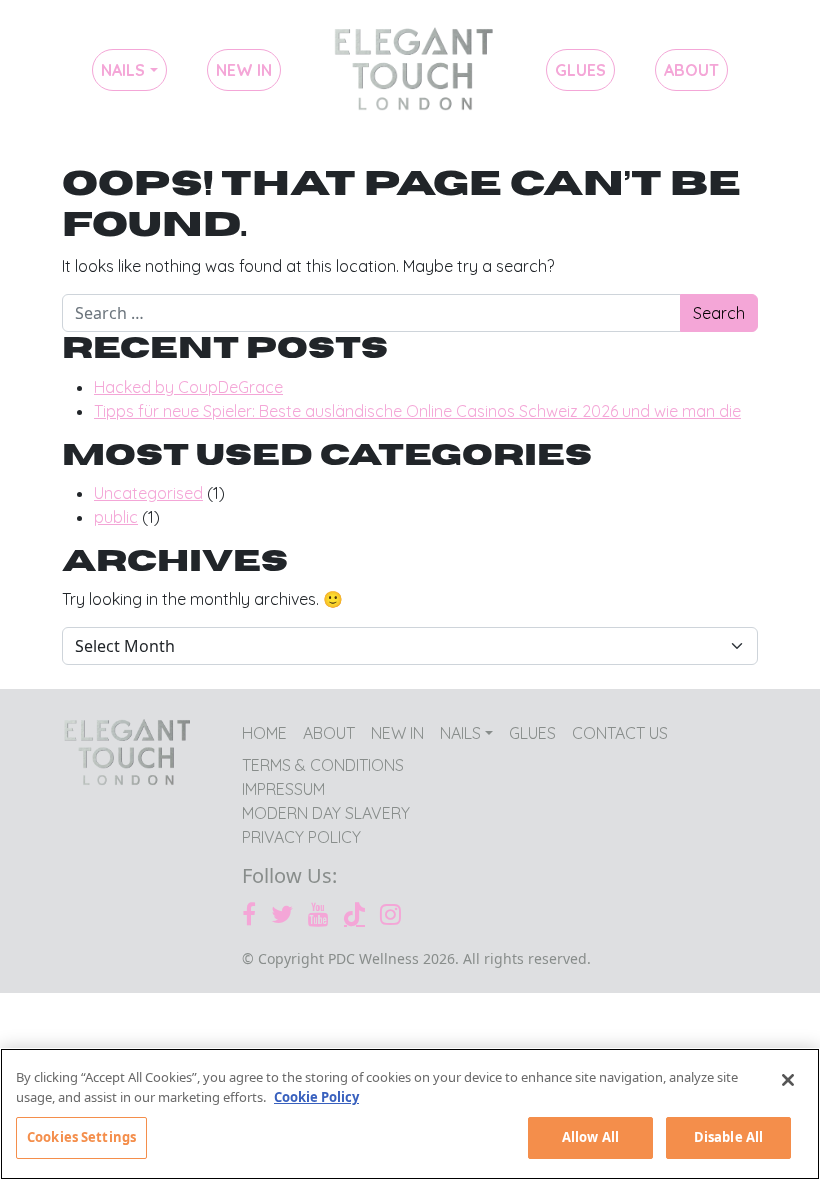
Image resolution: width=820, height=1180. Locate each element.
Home (413, 70)
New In (244, 70)
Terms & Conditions (323, 765)
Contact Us (620, 733)
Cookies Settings (81, 1137)
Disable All (728, 1137)
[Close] (788, 1080)
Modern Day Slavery (326, 813)
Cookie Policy (316, 1097)
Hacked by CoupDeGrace (188, 387)
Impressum (283, 789)
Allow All (590, 1137)
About (691, 70)
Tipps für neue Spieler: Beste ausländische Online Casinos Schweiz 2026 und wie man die (417, 411)
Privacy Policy (301, 837)
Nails (123, 70)
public (116, 517)
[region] (410, 1114)
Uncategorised (148, 493)
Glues (580, 70)
